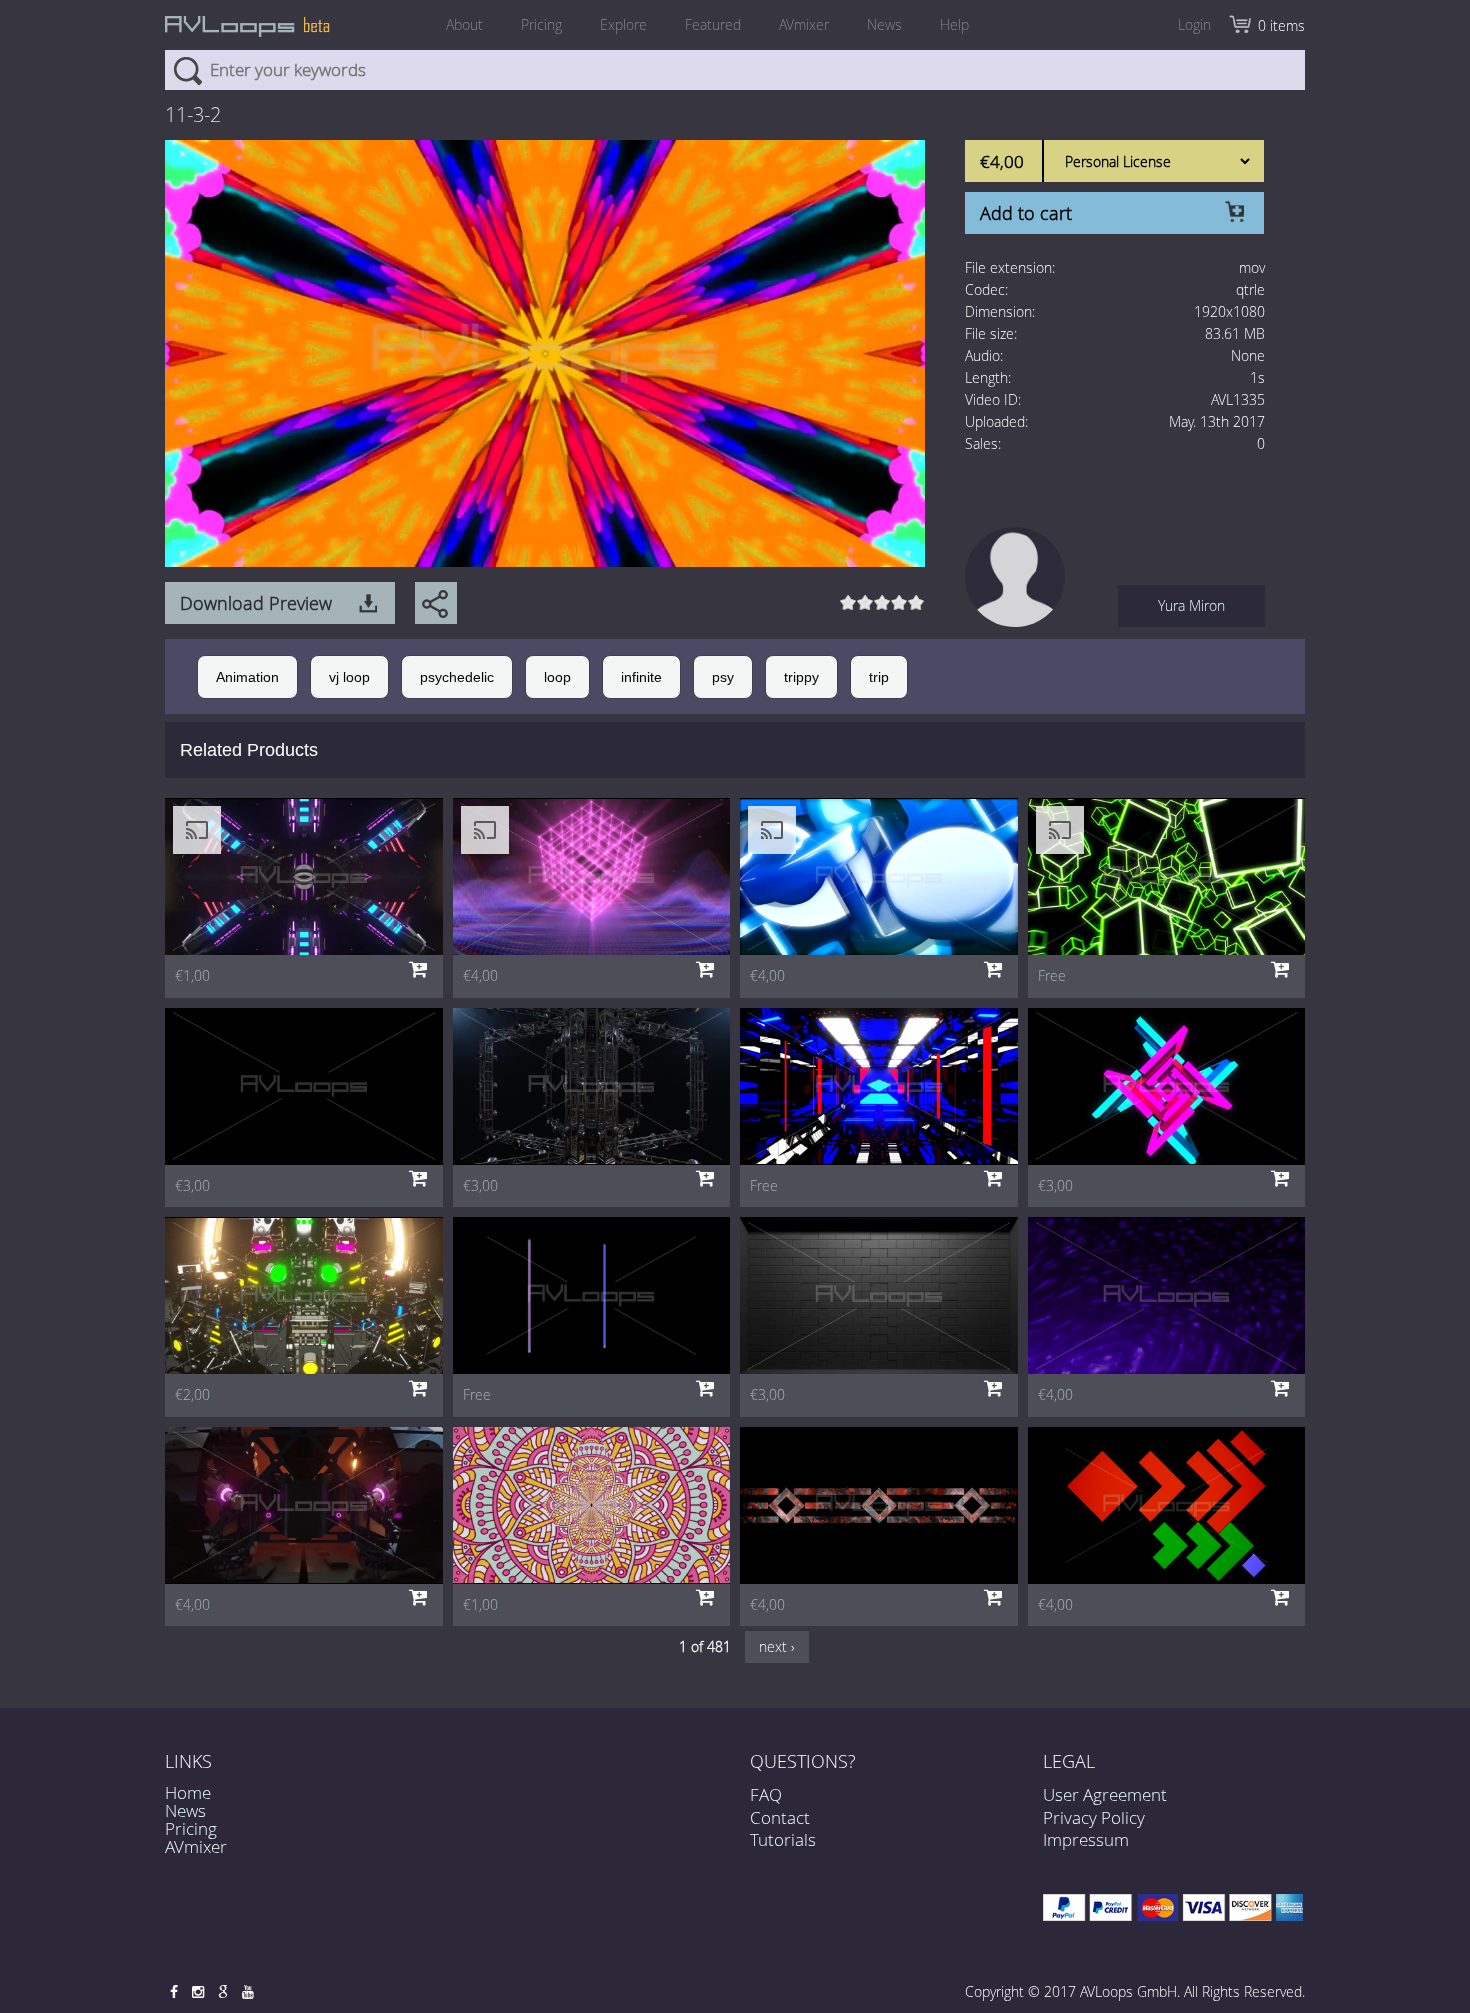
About (464, 24)
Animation (247, 677)
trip (879, 677)
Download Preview (256, 603)
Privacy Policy (1094, 1817)
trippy (801, 677)
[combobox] (735, 70)
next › (777, 1646)
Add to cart (1026, 213)
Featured (713, 24)
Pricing (541, 24)
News (884, 24)
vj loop (349, 677)
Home (188, 1792)
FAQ (766, 1794)
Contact (780, 1817)
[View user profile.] (1015, 575)
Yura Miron (1191, 605)
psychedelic (457, 677)
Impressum (1086, 1839)
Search (187, 70)
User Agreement (1105, 1794)
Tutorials (783, 1839)
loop (557, 677)
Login (1194, 24)
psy (723, 677)
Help (954, 24)
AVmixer (804, 24)
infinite (641, 677)
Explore (623, 24)
